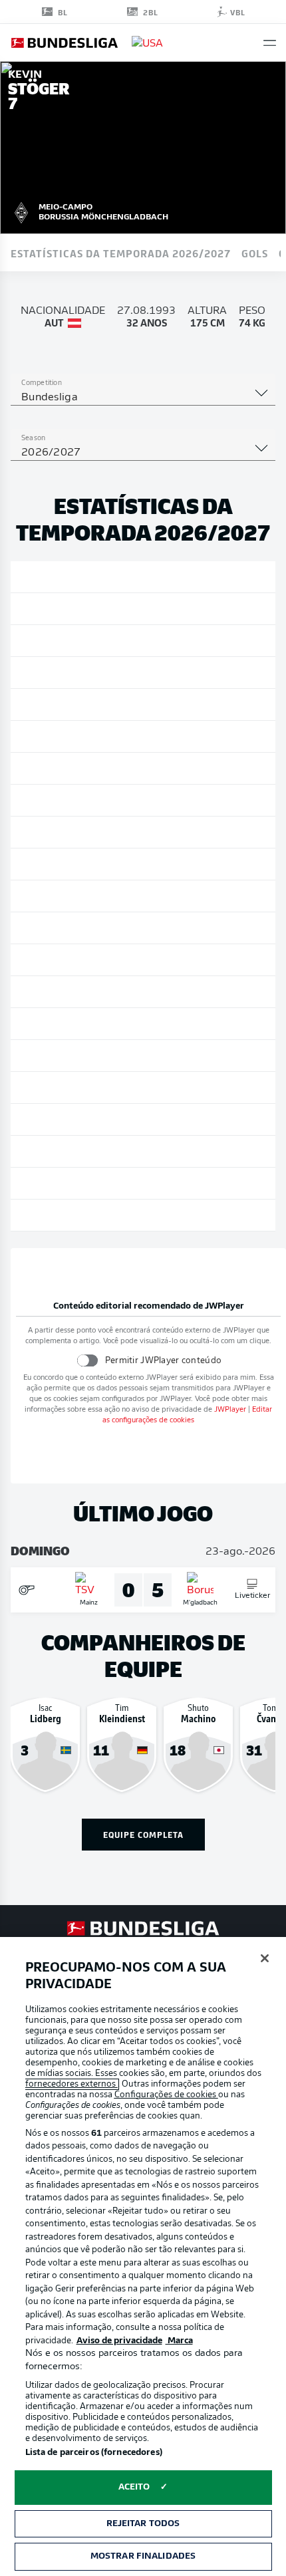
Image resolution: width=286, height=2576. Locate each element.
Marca (179, 2341)
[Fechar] (265, 1958)
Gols (255, 253)
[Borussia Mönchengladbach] (21, 211)
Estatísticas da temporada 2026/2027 (121, 253)
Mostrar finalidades (143, 2556)
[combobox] (143, 398)
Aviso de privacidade (119, 2341)
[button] (270, 43)
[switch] (87, 1360)
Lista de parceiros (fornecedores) (94, 2453)
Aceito (134, 2487)
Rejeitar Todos (143, 2524)
